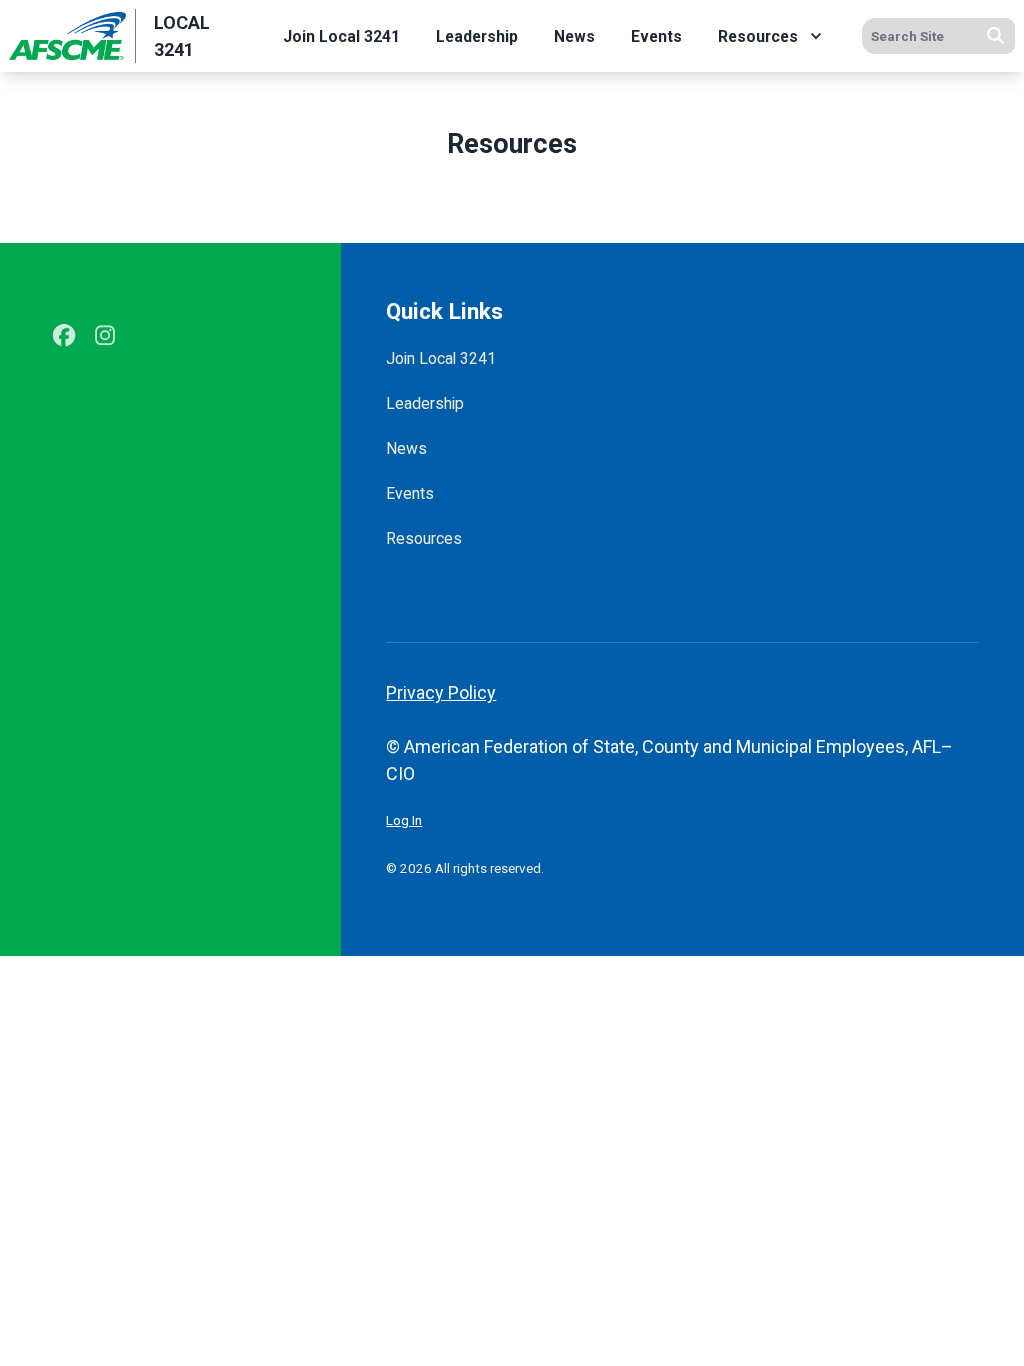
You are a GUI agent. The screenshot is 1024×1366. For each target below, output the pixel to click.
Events (656, 36)
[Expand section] (816, 36)
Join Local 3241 (341, 36)
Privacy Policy (441, 692)
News (574, 36)
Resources (758, 36)
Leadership (477, 36)
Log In (404, 820)
